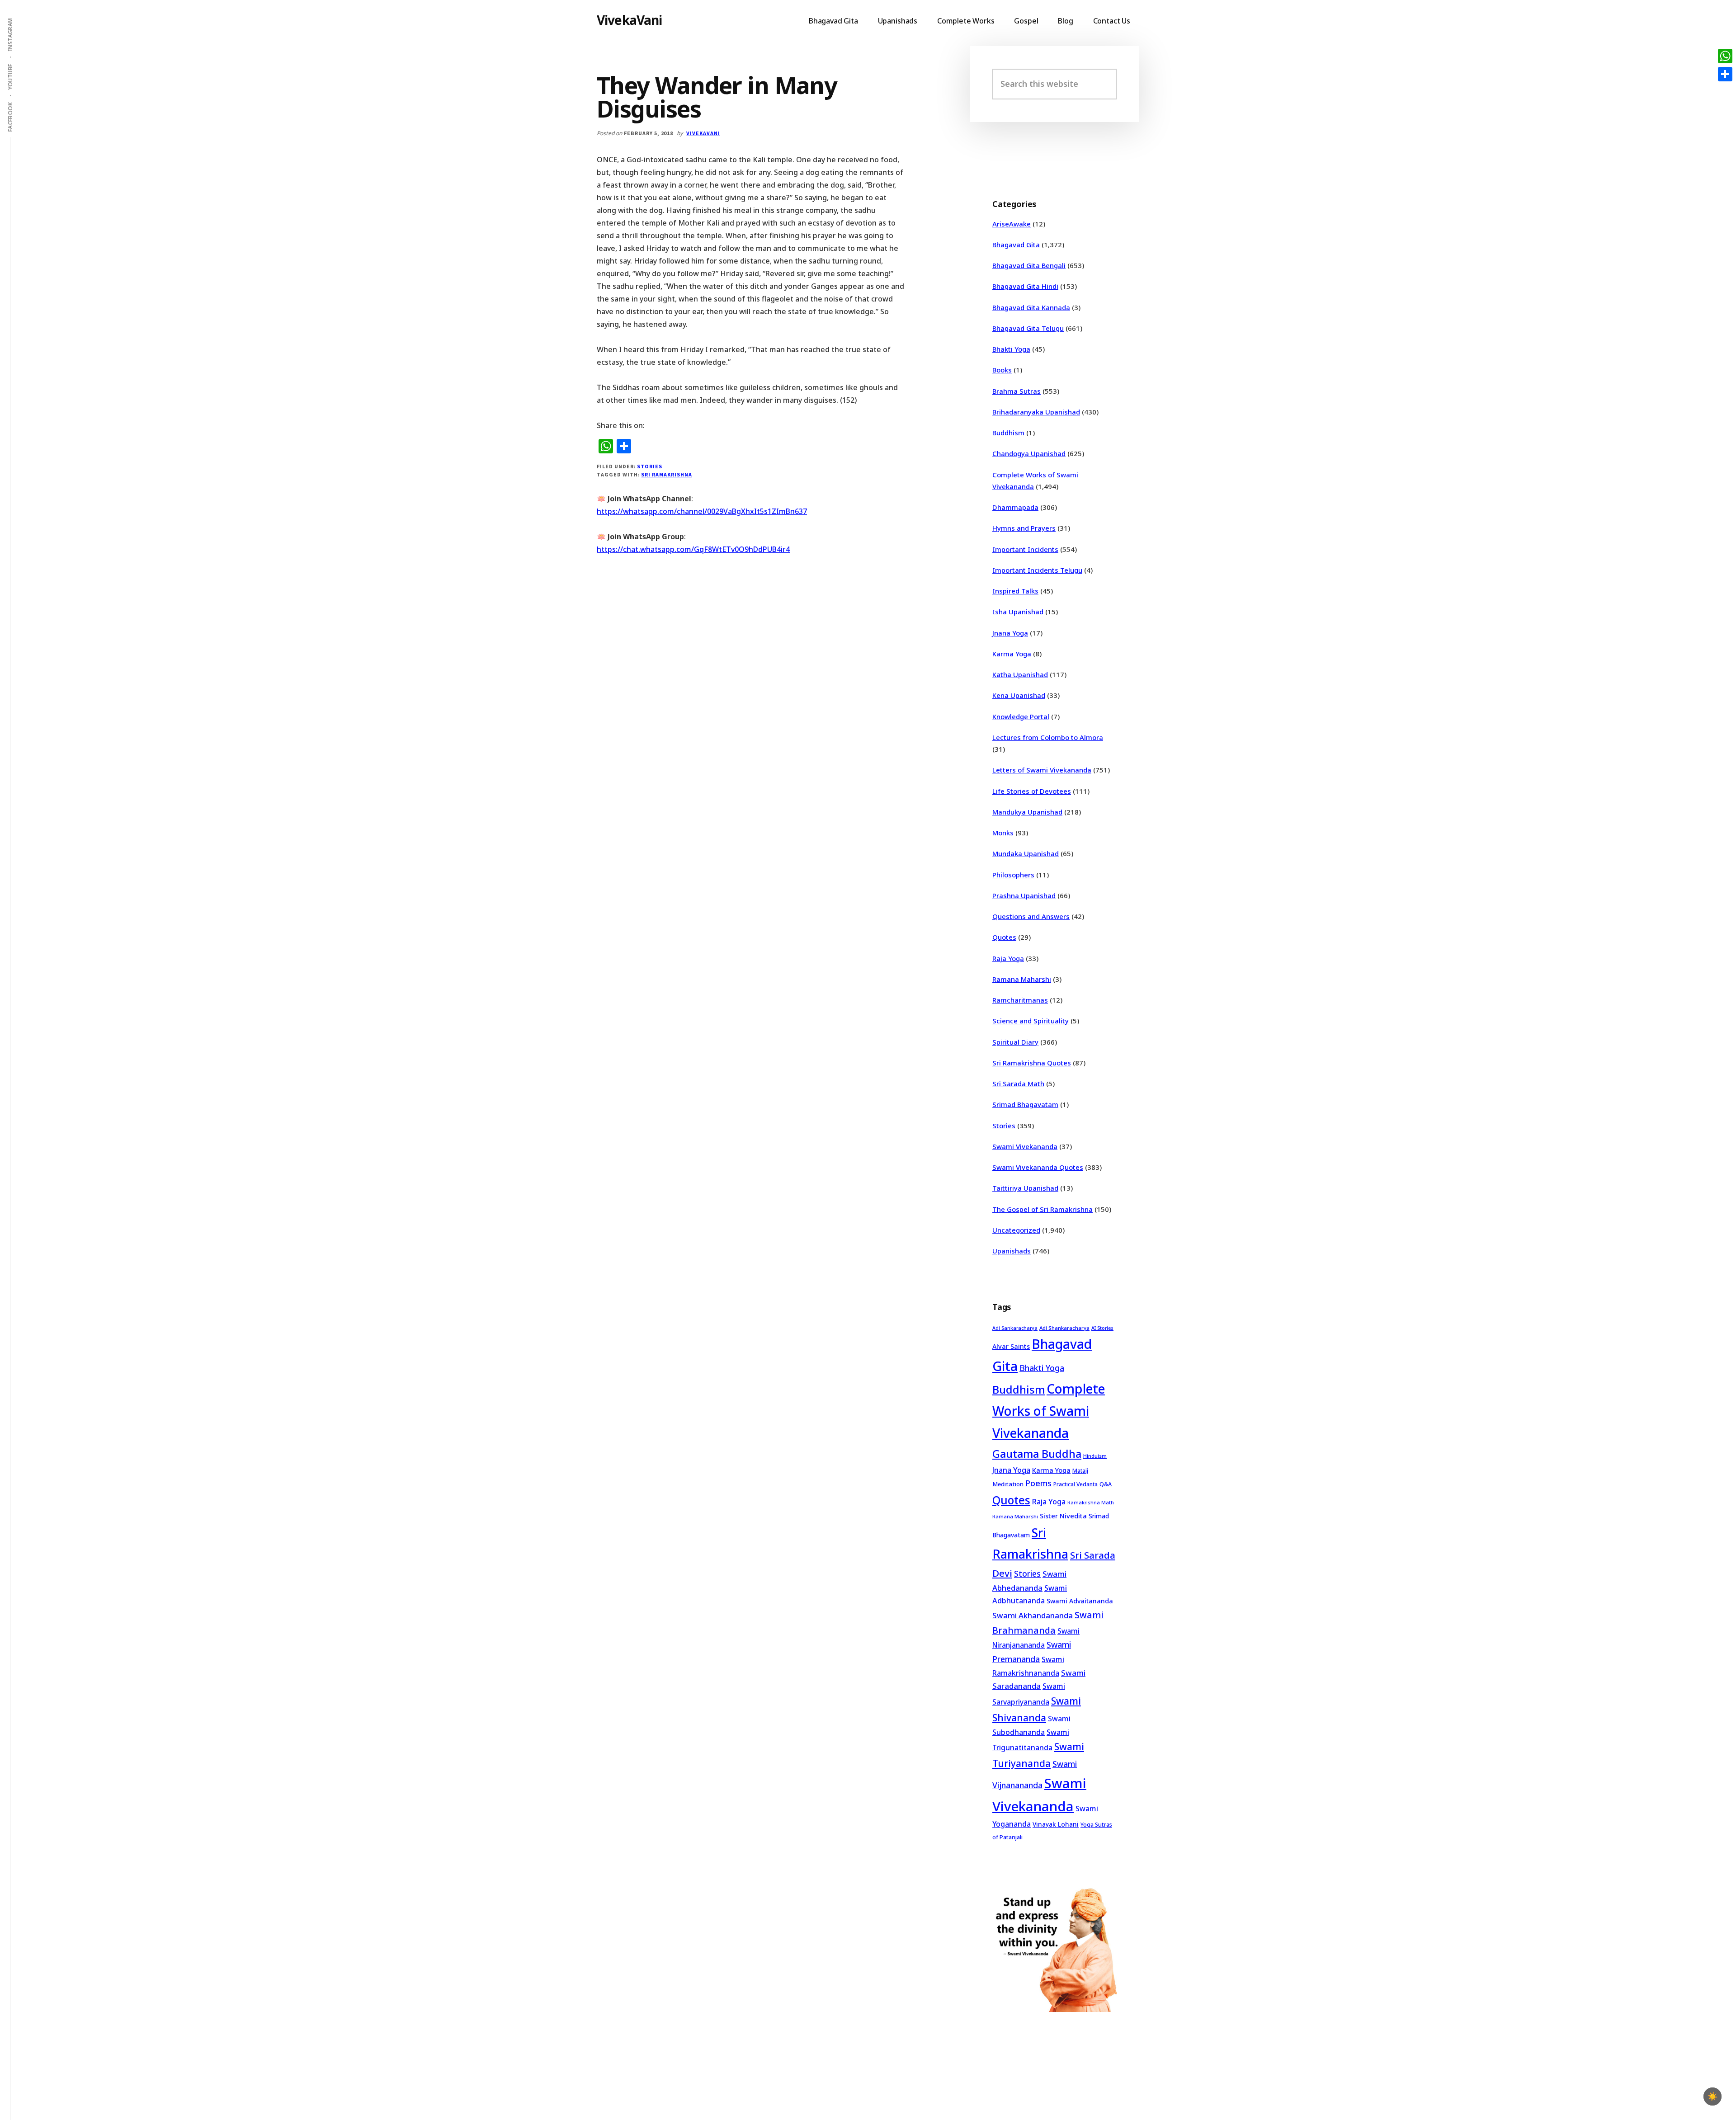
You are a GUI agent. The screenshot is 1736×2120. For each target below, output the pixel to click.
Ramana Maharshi (1022, 979)
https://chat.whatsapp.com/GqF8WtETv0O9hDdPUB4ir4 (693, 549)
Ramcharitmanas (1020, 1000)
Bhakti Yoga (1011, 349)
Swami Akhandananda (1033, 1615)
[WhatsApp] (1725, 56)
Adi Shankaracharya (1064, 1328)
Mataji (1080, 1471)
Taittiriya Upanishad (1025, 1188)
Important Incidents (1025, 549)
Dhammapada (1015, 507)
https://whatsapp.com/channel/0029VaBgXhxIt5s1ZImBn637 (702, 511)
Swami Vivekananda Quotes (1038, 1167)
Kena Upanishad (1019, 695)
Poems (1038, 1483)
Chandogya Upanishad (1029, 453)
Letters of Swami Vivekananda (1042, 770)
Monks (1003, 833)
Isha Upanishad (1018, 612)
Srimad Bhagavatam (1025, 1104)
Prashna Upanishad (1024, 895)
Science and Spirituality (1031, 1021)
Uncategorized (1016, 1230)
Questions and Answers (1031, 916)
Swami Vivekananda (1025, 1146)
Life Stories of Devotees (1032, 791)
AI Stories (1102, 1328)
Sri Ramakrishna (666, 474)
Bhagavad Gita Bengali (1029, 265)
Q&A (1106, 1484)
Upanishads (1012, 1251)
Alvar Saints (1011, 1346)
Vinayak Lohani (1056, 1824)
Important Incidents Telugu (1037, 570)
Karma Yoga (1012, 654)
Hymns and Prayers (1024, 528)
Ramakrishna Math (1091, 1503)
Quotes (1004, 937)
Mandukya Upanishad (1027, 812)
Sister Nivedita (1063, 1516)
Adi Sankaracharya (1015, 1328)
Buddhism (1008, 433)
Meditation (1008, 1484)
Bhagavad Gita (1016, 245)
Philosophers (1013, 875)
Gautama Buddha (1037, 1454)
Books (1002, 370)
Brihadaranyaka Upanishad (1036, 412)
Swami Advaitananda (1080, 1601)
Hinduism (1095, 1456)
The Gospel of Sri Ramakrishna (1043, 1209)
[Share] (1725, 74)
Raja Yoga (1008, 958)
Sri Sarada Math (1018, 1084)
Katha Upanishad (1020, 674)
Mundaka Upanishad (1026, 853)
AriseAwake (1012, 224)
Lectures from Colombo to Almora (1048, 737)
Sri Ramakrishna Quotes (1032, 1063)
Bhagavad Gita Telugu (1028, 328)
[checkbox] (1712, 2096)
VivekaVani (630, 20)
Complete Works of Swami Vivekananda (1049, 1411)
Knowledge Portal (1021, 716)
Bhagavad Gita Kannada (1031, 307)
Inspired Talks (1015, 591)
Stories (650, 466)
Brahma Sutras (1017, 391)
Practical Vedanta (1076, 1484)
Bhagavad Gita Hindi (1025, 286)
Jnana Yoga (1010, 633)
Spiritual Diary (1015, 1042)
